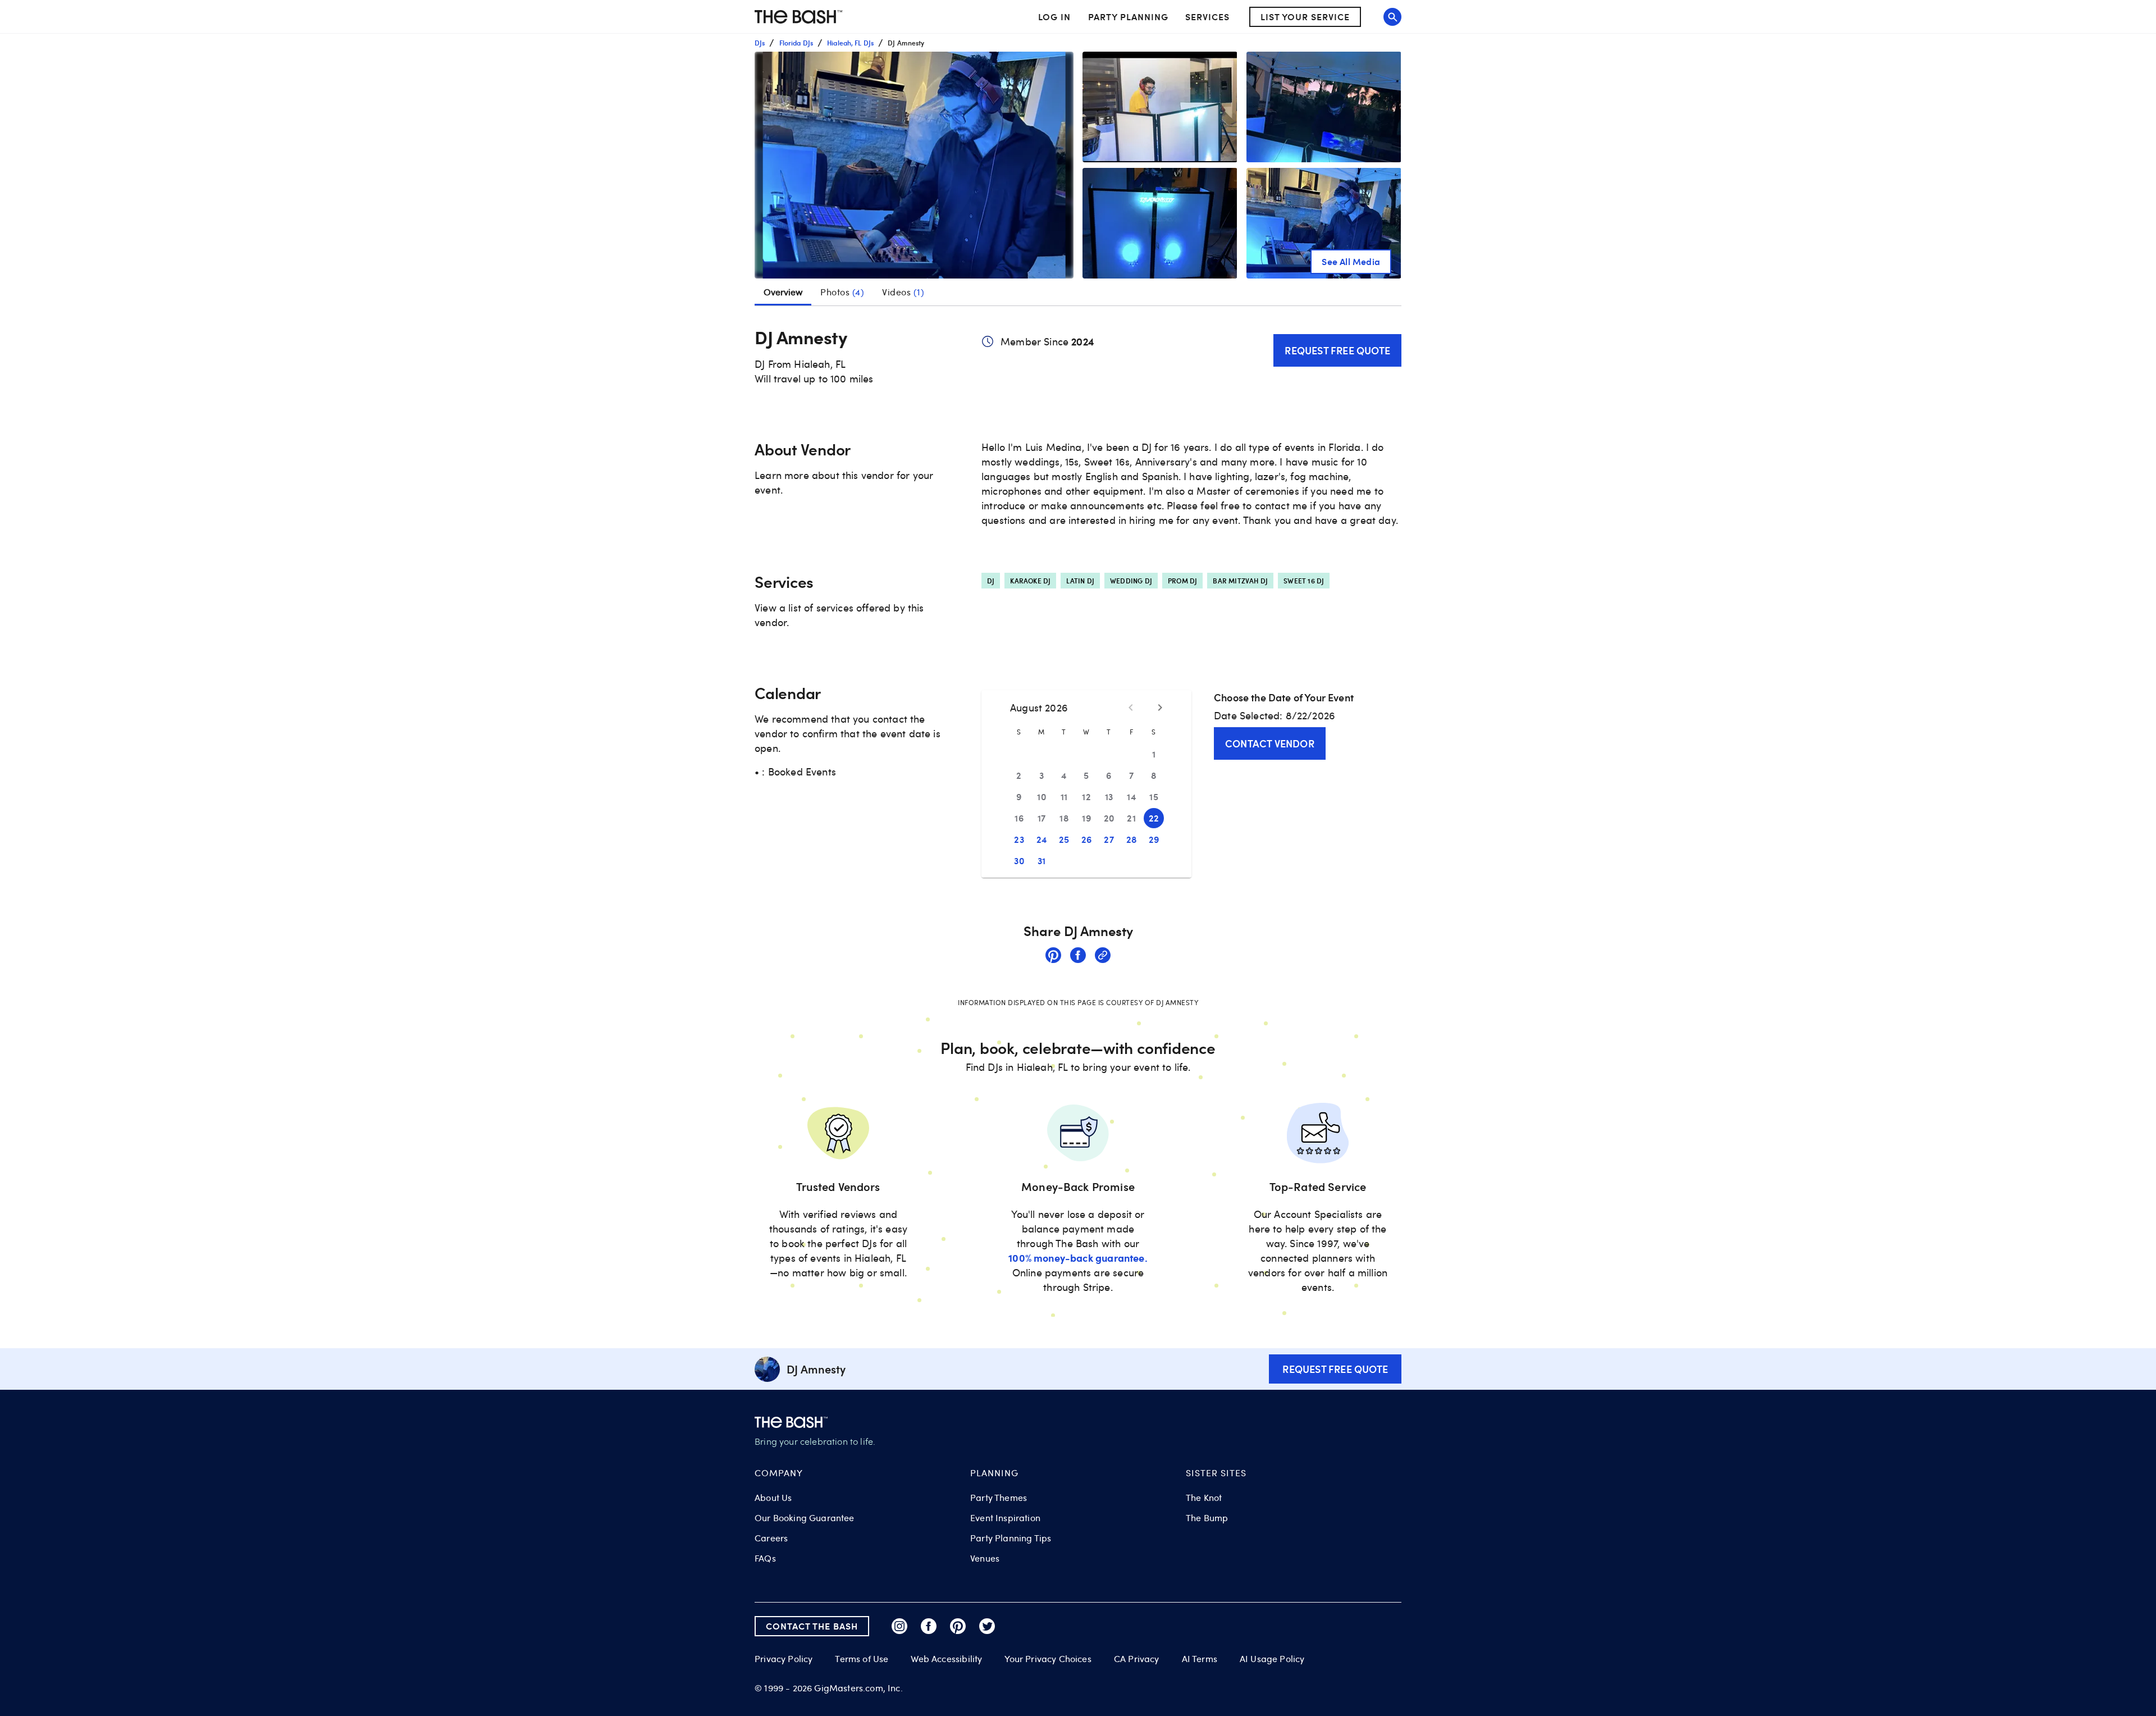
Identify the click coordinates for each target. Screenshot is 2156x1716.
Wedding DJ (1131, 581)
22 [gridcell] (1154, 818)
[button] (914, 165)
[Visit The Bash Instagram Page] (899, 1626)
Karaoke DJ (1030, 581)
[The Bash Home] (798, 17)
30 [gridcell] (1019, 861)
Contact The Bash (812, 1626)
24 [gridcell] (1042, 839)
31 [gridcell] (1042, 861)
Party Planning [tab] (1128, 17)
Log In (1054, 17)
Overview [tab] (783, 292)
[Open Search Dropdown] (1392, 17)
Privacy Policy (784, 1659)
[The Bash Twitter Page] (987, 1626)
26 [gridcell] (1087, 839)
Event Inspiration (1005, 1518)
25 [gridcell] (1064, 839)
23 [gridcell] (1019, 839)
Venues (985, 1558)
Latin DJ (1080, 581)
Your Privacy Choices (1048, 1659)
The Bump (1207, 1518)
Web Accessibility (946, 1659)
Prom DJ (1182, 581)
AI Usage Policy (1272, 1659)
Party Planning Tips (1011, 1538)
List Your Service (1305, 17)
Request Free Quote (1337, 350)
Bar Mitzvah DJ (1240, 581)
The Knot (1204, 1498)
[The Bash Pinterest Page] (958, 1626)
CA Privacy (1137, 1659)
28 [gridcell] (1132, 839)
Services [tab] (1207, 17)
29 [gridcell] (1154, 839)
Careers (771, 1538)
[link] (1053, 957)
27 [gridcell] (1109, 839)
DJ (991, 581)
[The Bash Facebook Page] (929, 1626)
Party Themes (999, 1498)
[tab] (842, 292)
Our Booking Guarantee (805, 1518)
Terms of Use (862, 1659)
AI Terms (1200, 1659)
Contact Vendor (1270, 743)
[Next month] (1160, 708)
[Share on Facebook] (1078, 957)
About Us (773, 1498)
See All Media (1351, 261)
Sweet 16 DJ (1304, 581)
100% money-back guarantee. (1078, 1258)
